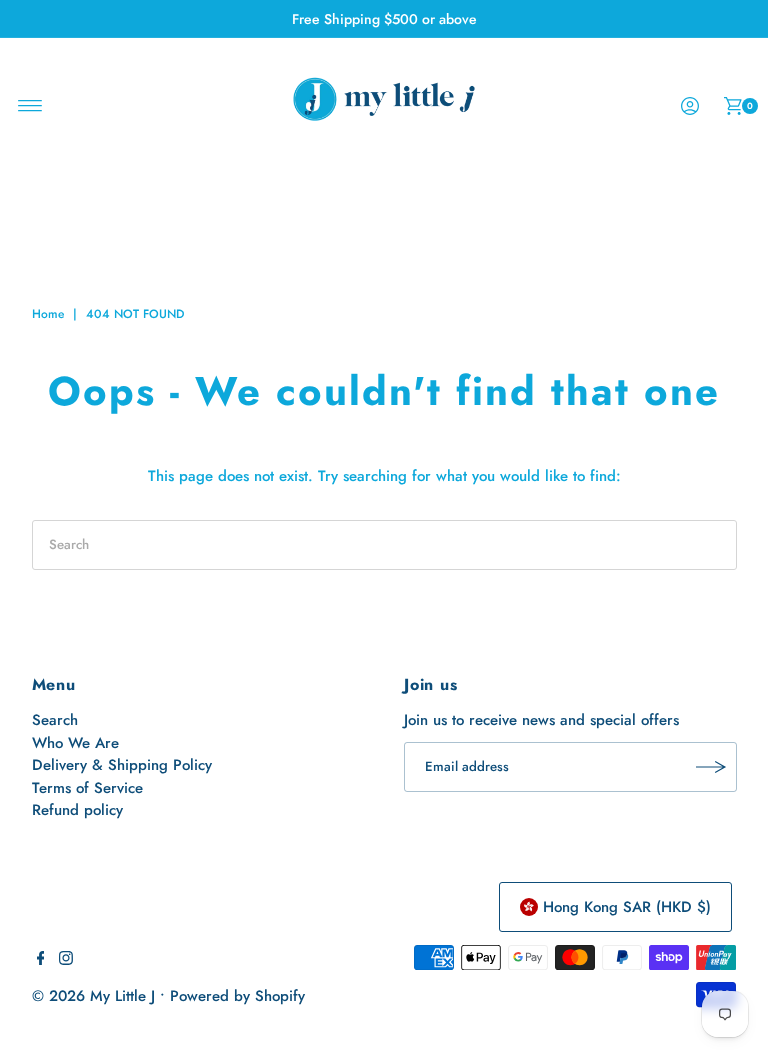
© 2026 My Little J (93, 996)
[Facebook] (41, 960)
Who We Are (75, 743)
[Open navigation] (30, 106)
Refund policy (77, 810)
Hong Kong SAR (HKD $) (627, 907)
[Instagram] (66, 960)
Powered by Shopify (237, 996)
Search (55, 720)
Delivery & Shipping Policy (122, 765)
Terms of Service (87, 788)
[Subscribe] (712, 767)
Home (48, 314)
